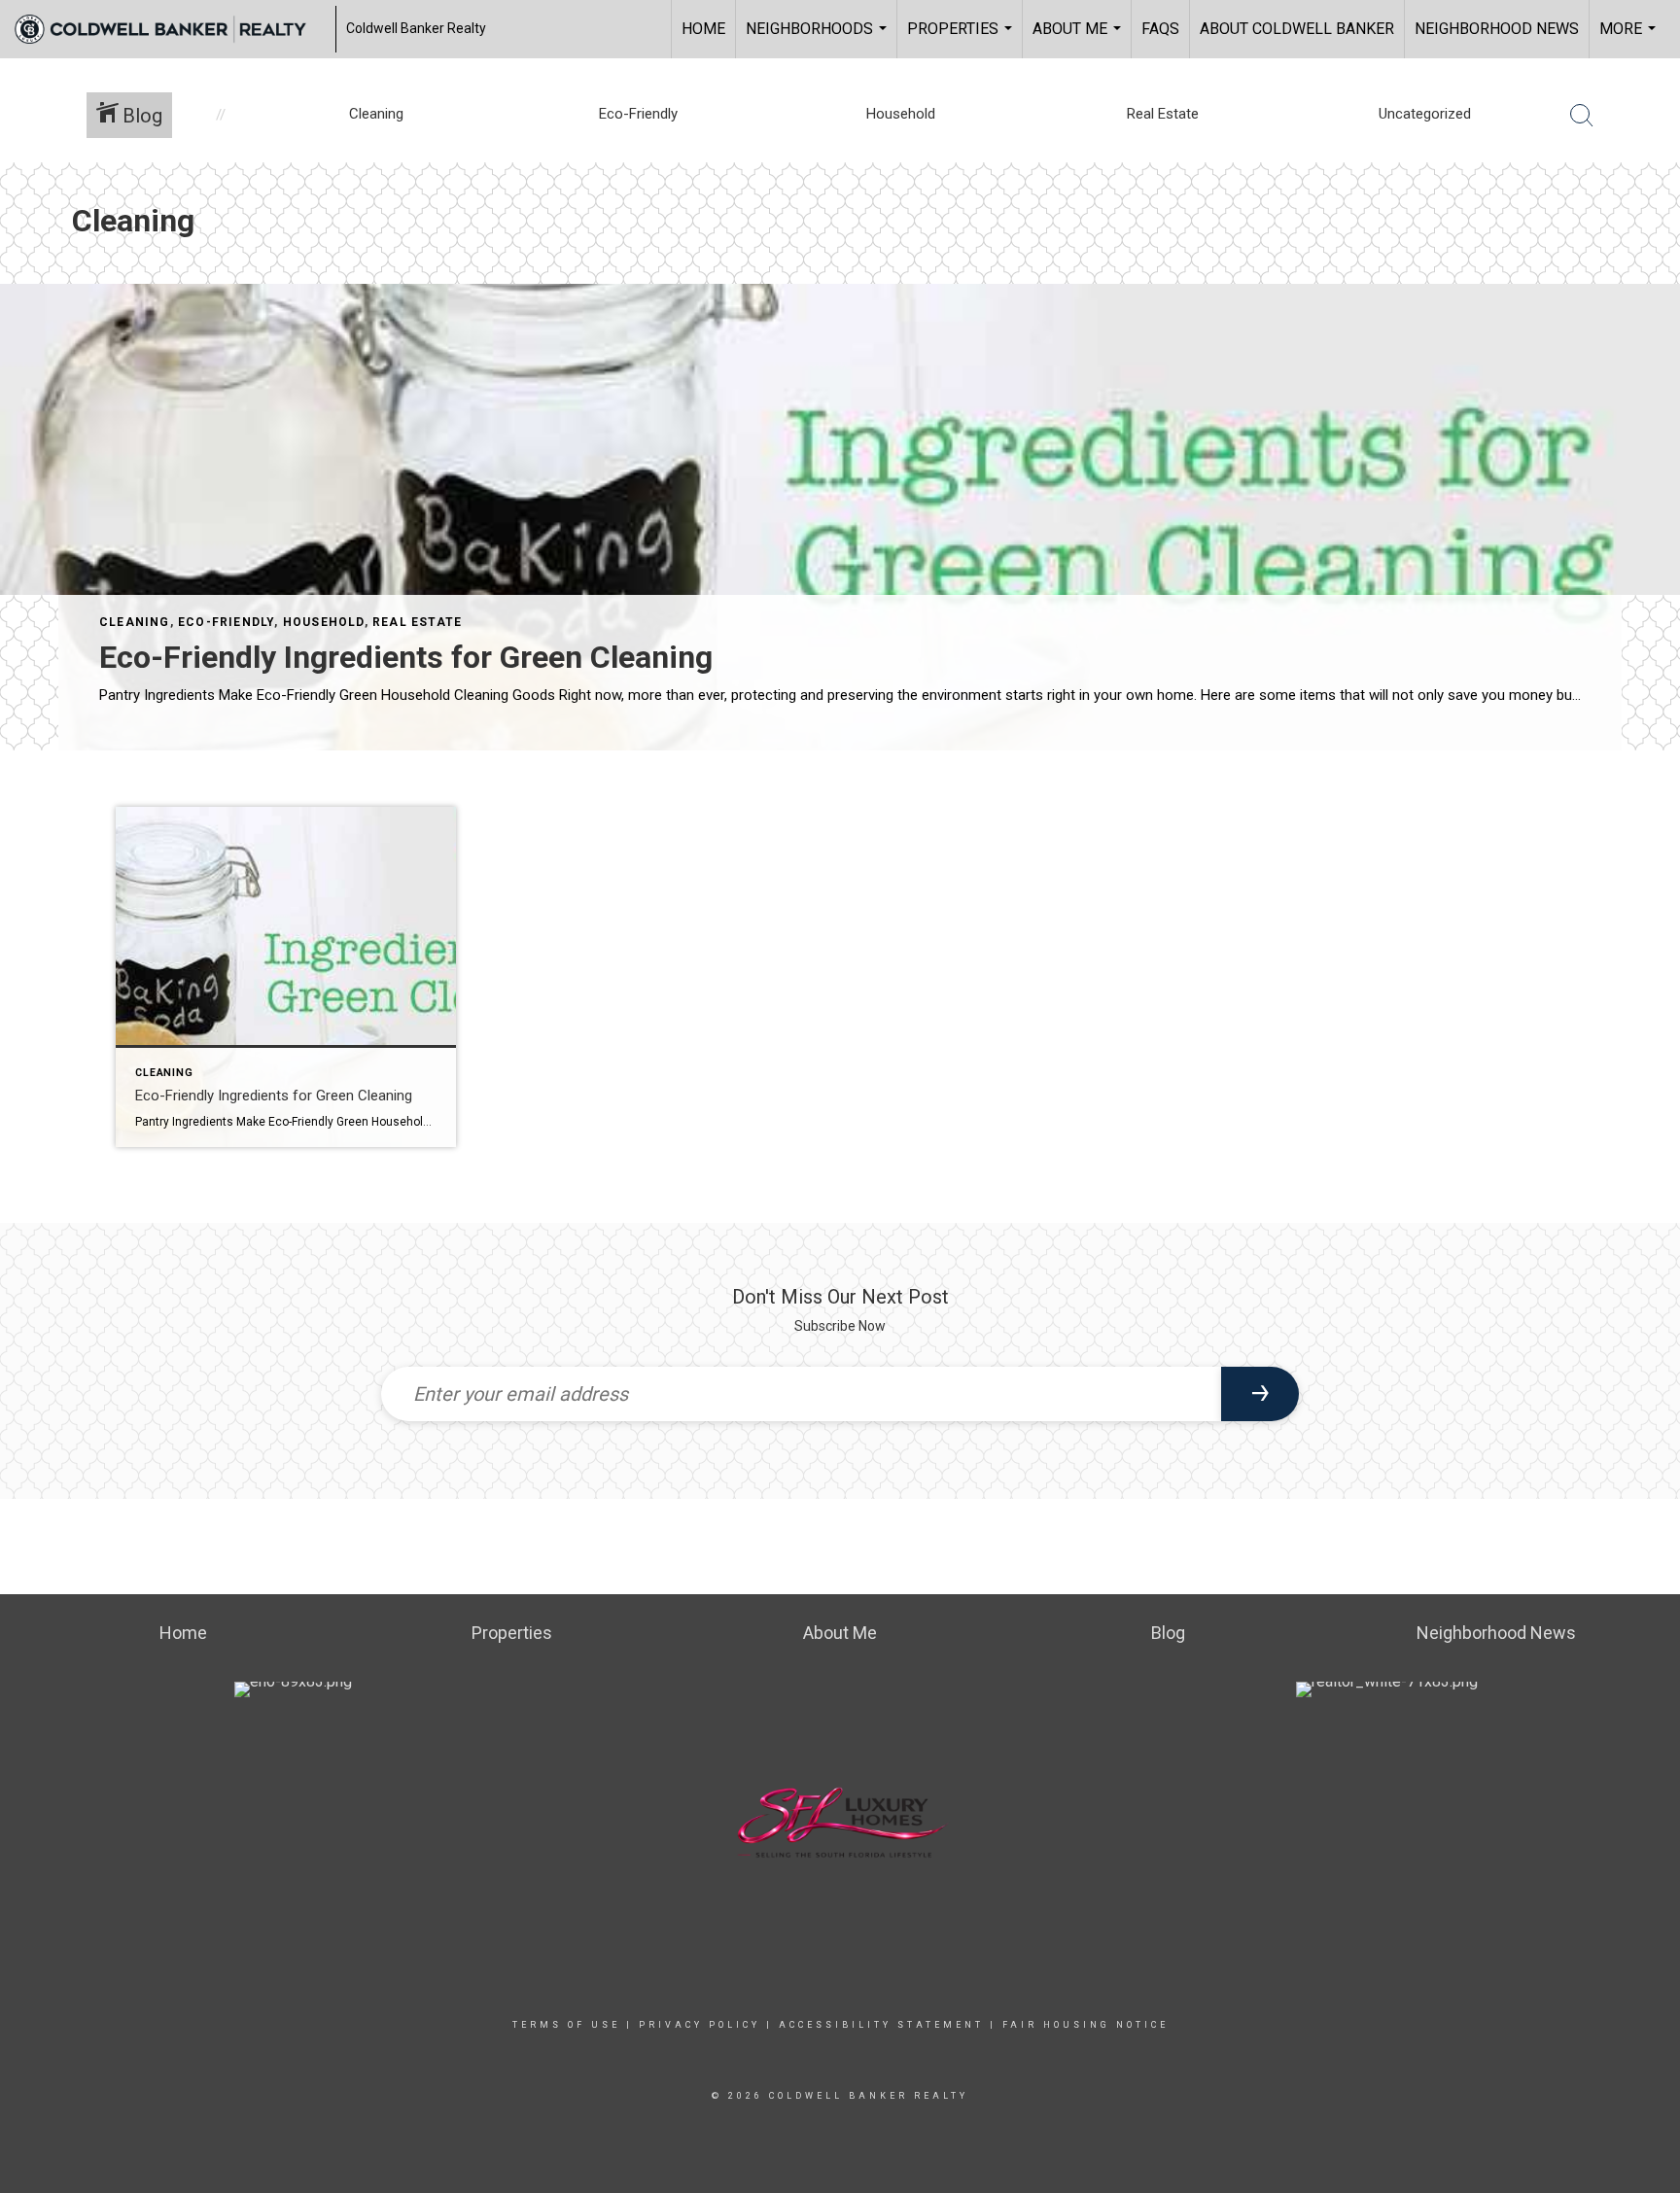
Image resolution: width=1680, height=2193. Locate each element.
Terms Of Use (566, 2025)
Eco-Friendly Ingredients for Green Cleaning (406, 657)
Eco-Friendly (226, 622)
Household (324, 622)
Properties (962, 39)
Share (1649, 805)
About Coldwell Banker (1297, 29)
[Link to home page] (170, 29)
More (1630, 39)
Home (703, 29)
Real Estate (417, 622)
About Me (1079, 39)
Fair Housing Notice (1085, 2025)
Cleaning (135, 622)
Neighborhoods (819, 39)
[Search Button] (1582, 116)
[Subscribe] (1260, 1394)
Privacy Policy (700, 2025)
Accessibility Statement (881, 2025)
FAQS (1160, 29)
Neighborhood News (1497, 29)
